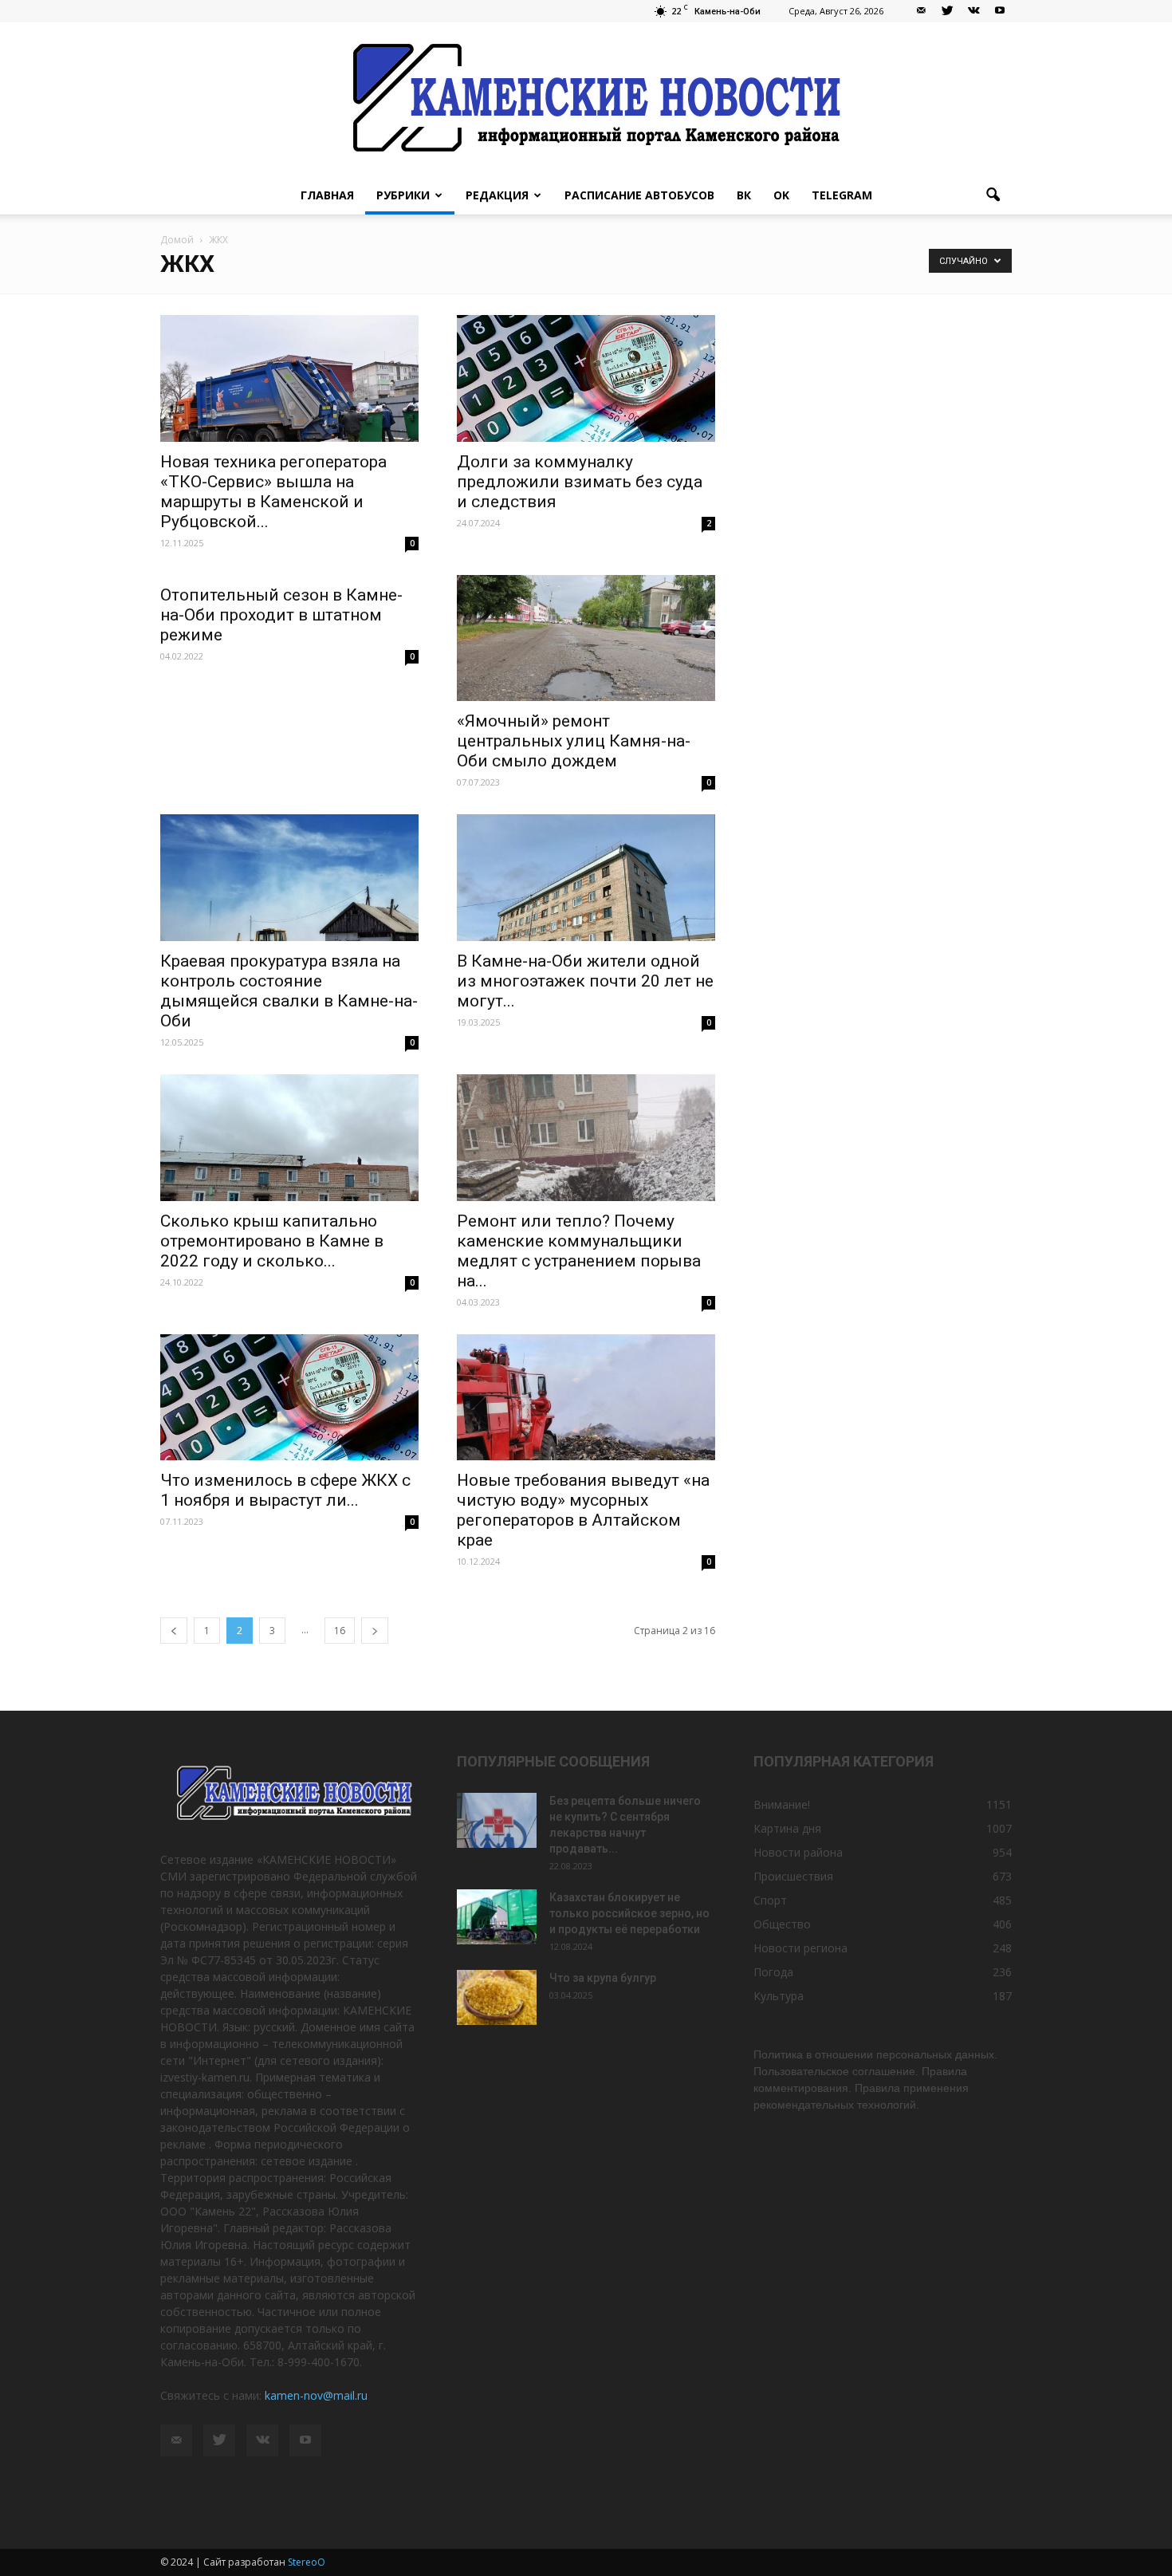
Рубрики (403, 195)
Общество (782, 1924)
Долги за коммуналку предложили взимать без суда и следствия (580, 482)
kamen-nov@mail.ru (316, 2395)
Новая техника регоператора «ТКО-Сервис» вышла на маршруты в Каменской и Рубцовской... (273, 492)
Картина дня (787, 1828)
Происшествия (793, 1876)
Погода (773, 1972)
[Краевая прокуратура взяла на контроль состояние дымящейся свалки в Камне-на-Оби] (289, 878)
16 (340, 1631)
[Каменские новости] (586, 99)
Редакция (497, 195)
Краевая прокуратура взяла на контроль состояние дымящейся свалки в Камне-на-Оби (289, 991)
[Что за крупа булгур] (497, 1997)
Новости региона (800, 1948)
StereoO (307, 2562)
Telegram (842, 195)
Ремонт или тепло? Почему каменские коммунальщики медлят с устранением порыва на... (579, 1251)
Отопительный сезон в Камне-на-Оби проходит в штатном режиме (281, 615)
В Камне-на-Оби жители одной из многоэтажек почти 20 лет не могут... (585, 981)
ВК (744, 195)
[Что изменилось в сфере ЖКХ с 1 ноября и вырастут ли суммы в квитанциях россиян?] (289, 1398)
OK (781, 195)
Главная (327, 195)
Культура (779, 1996)
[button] (993, 195)
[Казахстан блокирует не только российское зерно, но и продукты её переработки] (497, 1917)
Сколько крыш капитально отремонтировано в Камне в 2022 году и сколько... (272, 1241)
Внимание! (782, 1804)
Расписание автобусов (639, 195)
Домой (177, 240)
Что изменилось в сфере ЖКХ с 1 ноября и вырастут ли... (285, 1490)
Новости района (798, 1852)
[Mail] (921, 11)
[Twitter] (947, 11)
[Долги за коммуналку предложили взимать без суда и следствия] (586, 378)
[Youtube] (1000, 11)
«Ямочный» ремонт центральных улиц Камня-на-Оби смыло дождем (574, 741)
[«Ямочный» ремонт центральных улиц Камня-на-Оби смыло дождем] (586, 638)
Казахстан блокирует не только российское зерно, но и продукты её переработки (629, 1913)
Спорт (770, 1900)
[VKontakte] (973, 11)
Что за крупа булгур (603, 1978)
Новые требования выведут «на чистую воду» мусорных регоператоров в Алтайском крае (583, 1510)
